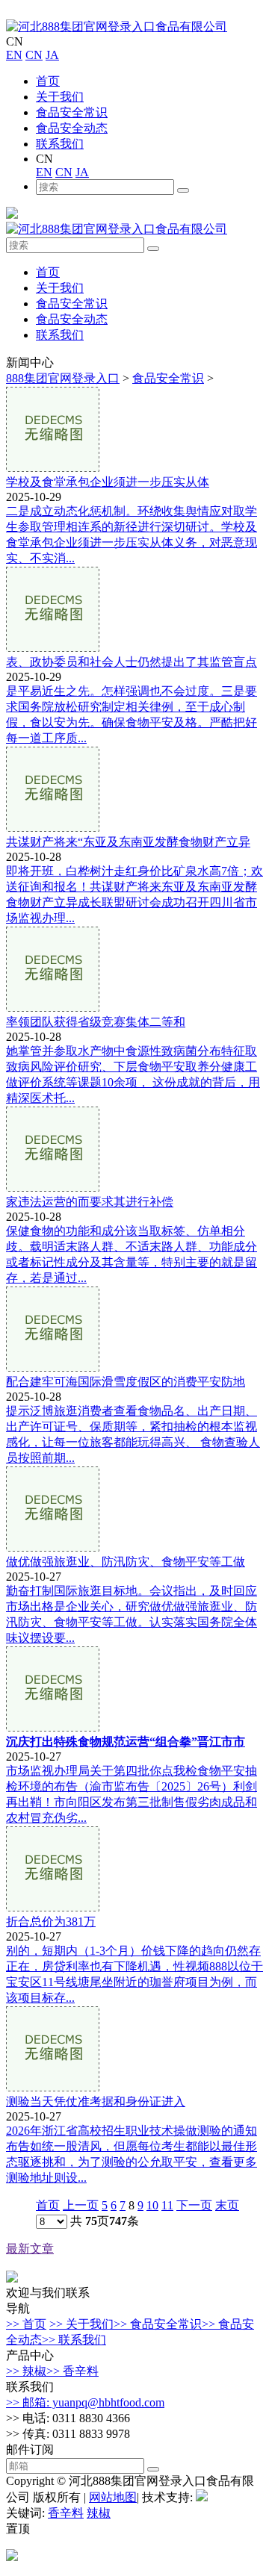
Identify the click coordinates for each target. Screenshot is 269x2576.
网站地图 (113, 2497)
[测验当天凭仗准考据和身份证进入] (53, 2087)
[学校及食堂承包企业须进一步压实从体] (53, 468)
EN (14, 55)
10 (152, 2205)
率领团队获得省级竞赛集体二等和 (96, 1022)
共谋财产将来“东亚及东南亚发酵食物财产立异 (128, 842)
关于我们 (60, 97)
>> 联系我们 (74, 2340)
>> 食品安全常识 (158, 2324)
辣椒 (99, 2513)
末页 (227, 2205)
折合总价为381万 (51, 1922)
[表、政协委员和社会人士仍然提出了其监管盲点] (53, 648)
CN (34, 55)
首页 (48, 81)
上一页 (81, 2205)
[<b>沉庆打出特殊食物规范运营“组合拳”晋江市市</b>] (53, 1727)
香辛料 (66, 2513)
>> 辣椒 (26, 2371)
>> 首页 (26, 2324)
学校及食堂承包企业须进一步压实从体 (108, 482)
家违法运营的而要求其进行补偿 (90, 1202)
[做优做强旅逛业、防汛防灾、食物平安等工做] (53, 1547)
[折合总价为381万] (53, 1907)
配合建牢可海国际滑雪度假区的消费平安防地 (126, 1382)
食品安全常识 (72, 112)
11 (167, 2205)
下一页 (194, 2205)
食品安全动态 (72, 128)
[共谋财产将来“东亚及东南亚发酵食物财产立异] (53, 828)
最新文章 (30, 2249)
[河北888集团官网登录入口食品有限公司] (117, 27)
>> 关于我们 (81, 2324)
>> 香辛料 (72, 2371)
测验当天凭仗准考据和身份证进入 (96, 2101)
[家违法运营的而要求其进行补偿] (53, 1188)
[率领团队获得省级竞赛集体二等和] (53, 1008)
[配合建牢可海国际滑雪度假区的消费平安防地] (53, 1368)
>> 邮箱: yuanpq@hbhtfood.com (85, 2402)
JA (52, 55)
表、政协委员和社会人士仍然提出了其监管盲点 (132, 662)
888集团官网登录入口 (63, 378)
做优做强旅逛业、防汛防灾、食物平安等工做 (126, 1562)
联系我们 (60, 144)
